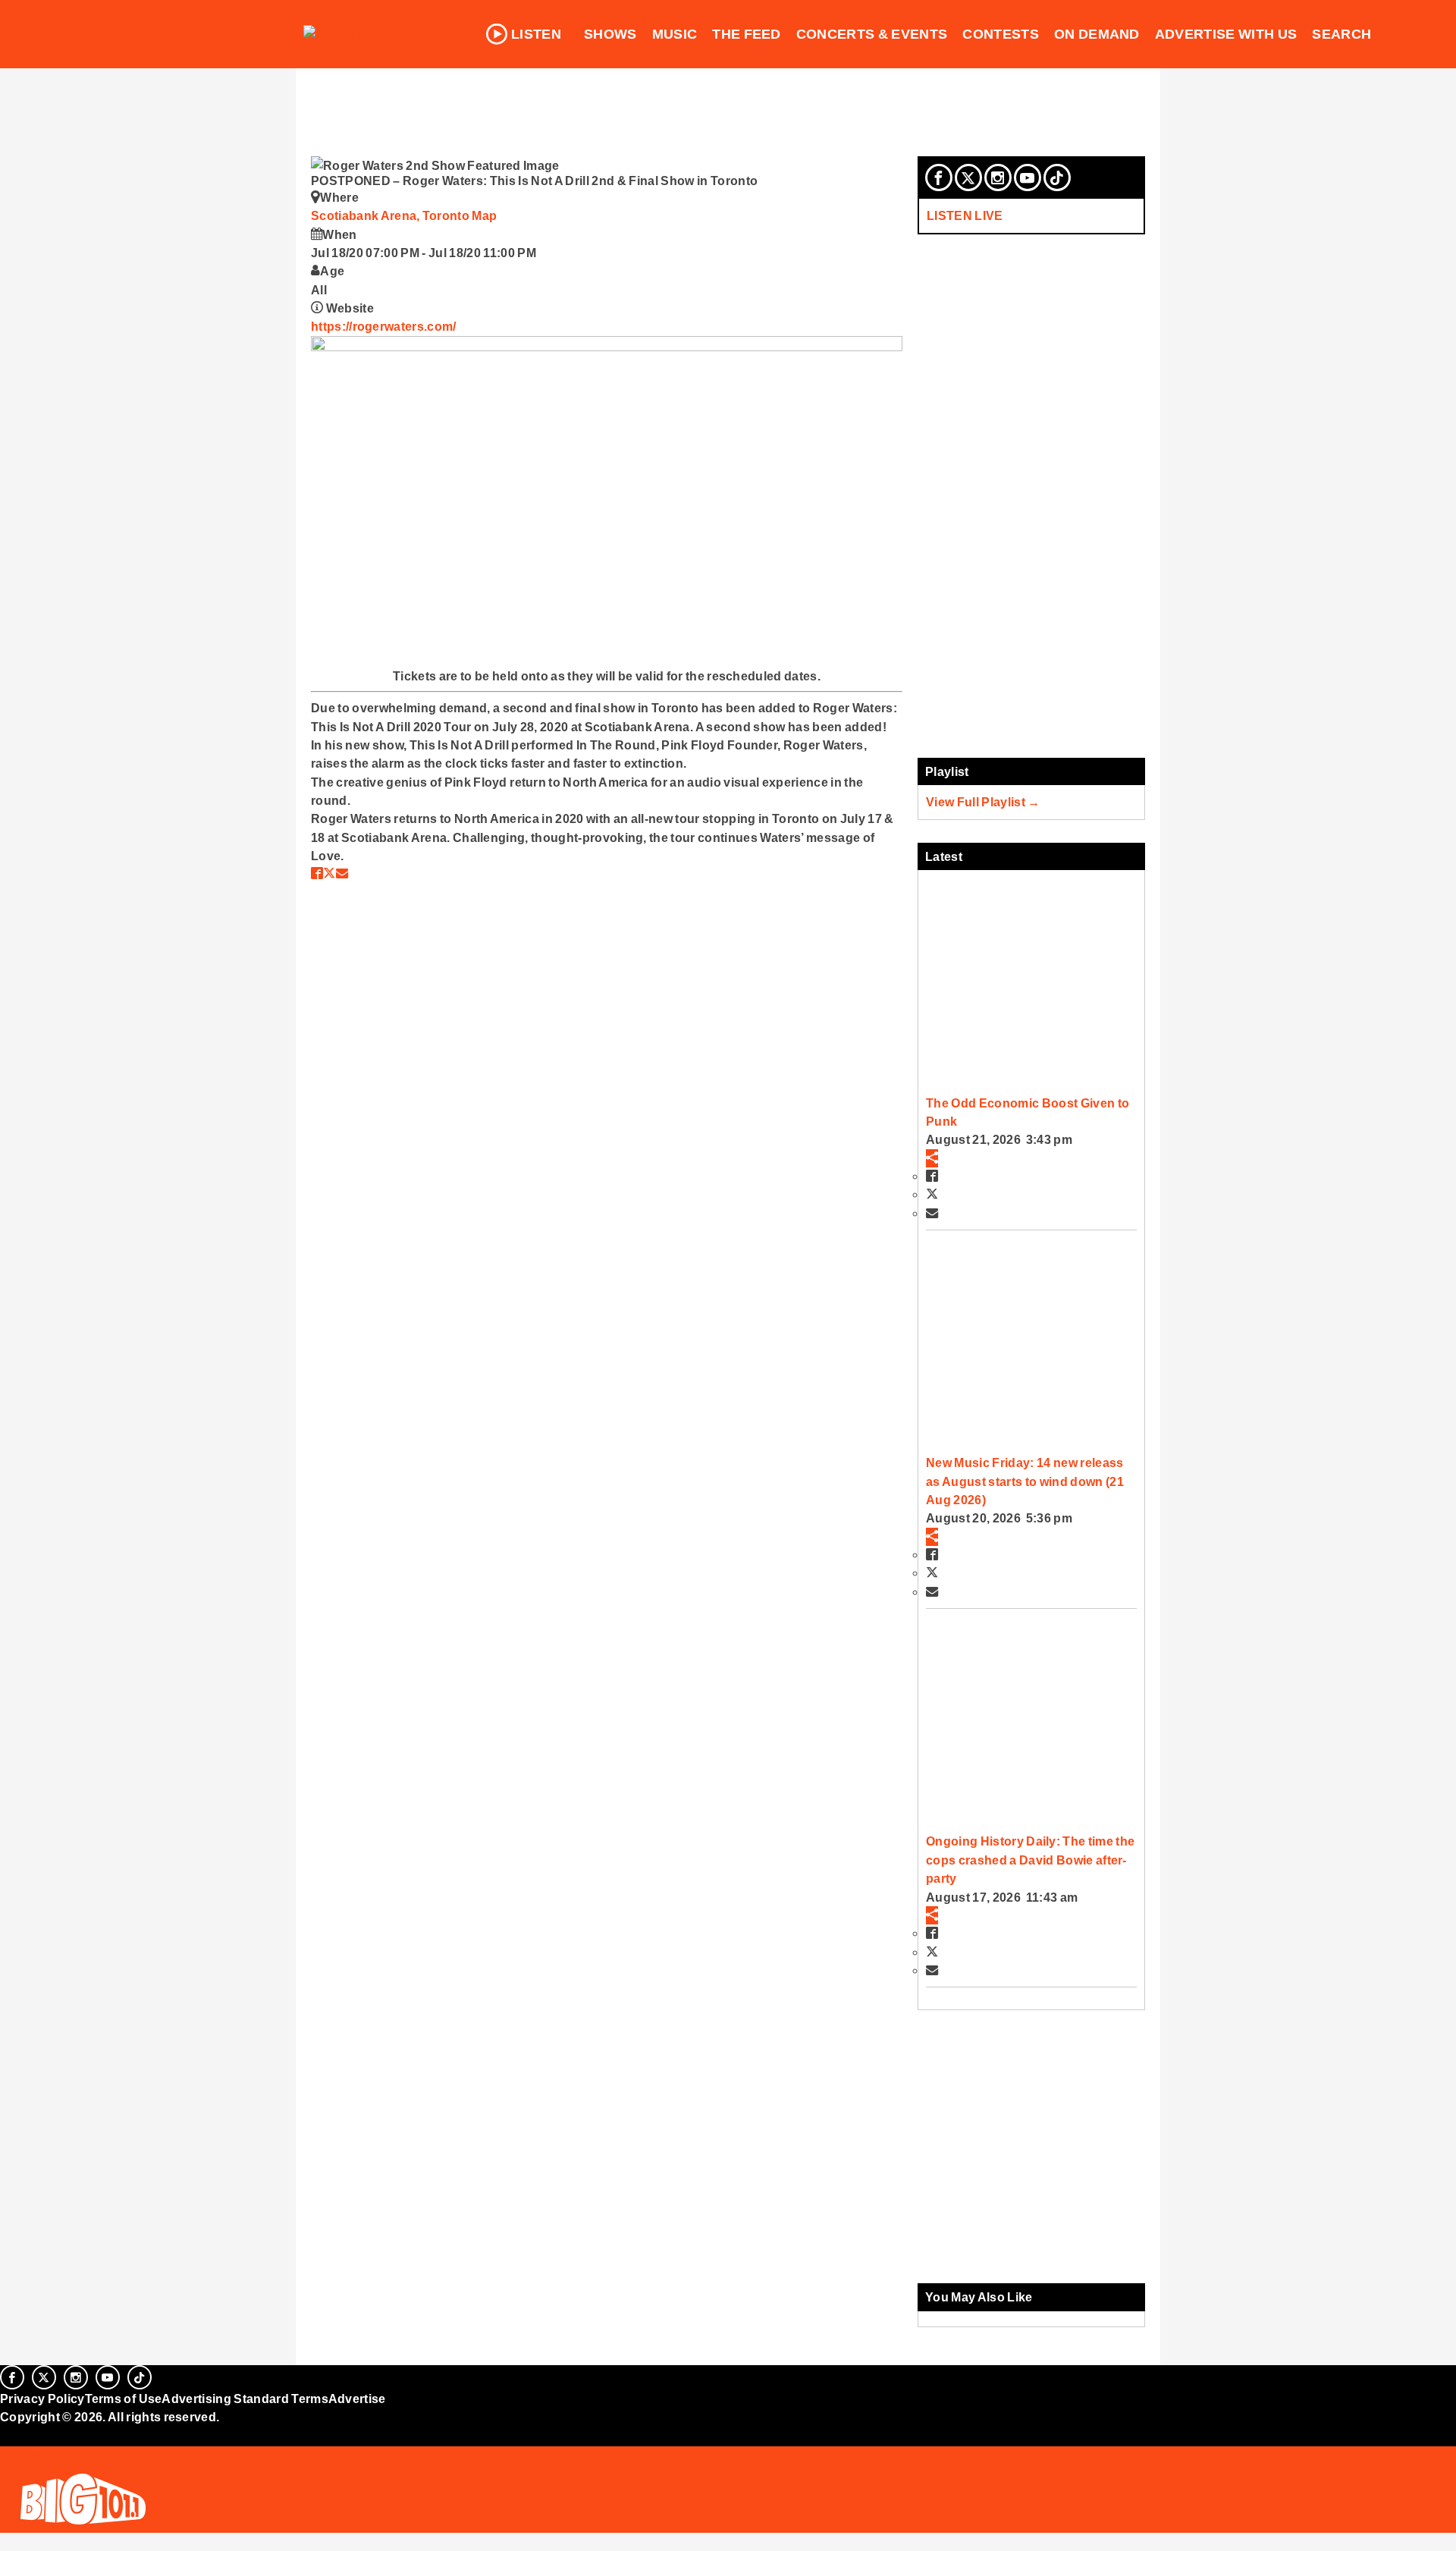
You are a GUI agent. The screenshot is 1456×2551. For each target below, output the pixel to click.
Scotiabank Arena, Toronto (391, 215)
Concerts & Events (872, 34)
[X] (968, 178)
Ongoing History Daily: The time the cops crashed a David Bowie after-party (1030, 1860)
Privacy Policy (42, 2399)
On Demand (1097, 34)
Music (675, 34)
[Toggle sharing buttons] (932, 1158)
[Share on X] (329, 873)
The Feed (747, 34)
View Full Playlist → (983, 802)
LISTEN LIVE (965, 215)
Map (484, 215)
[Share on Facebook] (317, 873)
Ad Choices (36, 2455)
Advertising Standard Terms (245, 2399)
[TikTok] (1057, 178)
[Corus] (8, 2433)
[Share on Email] (342, 873)
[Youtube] (1028, 178)
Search (1341, 34)
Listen (536, 34)
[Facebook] (939, 178)
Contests (1001, 34)
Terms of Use (124, 2399)
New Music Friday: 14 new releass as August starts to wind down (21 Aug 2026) (1025, 1481)
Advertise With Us (1226, 34)
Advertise (357, 2399)
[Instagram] (998, 178)
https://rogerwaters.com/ (384, 326)
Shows (610, 34)
